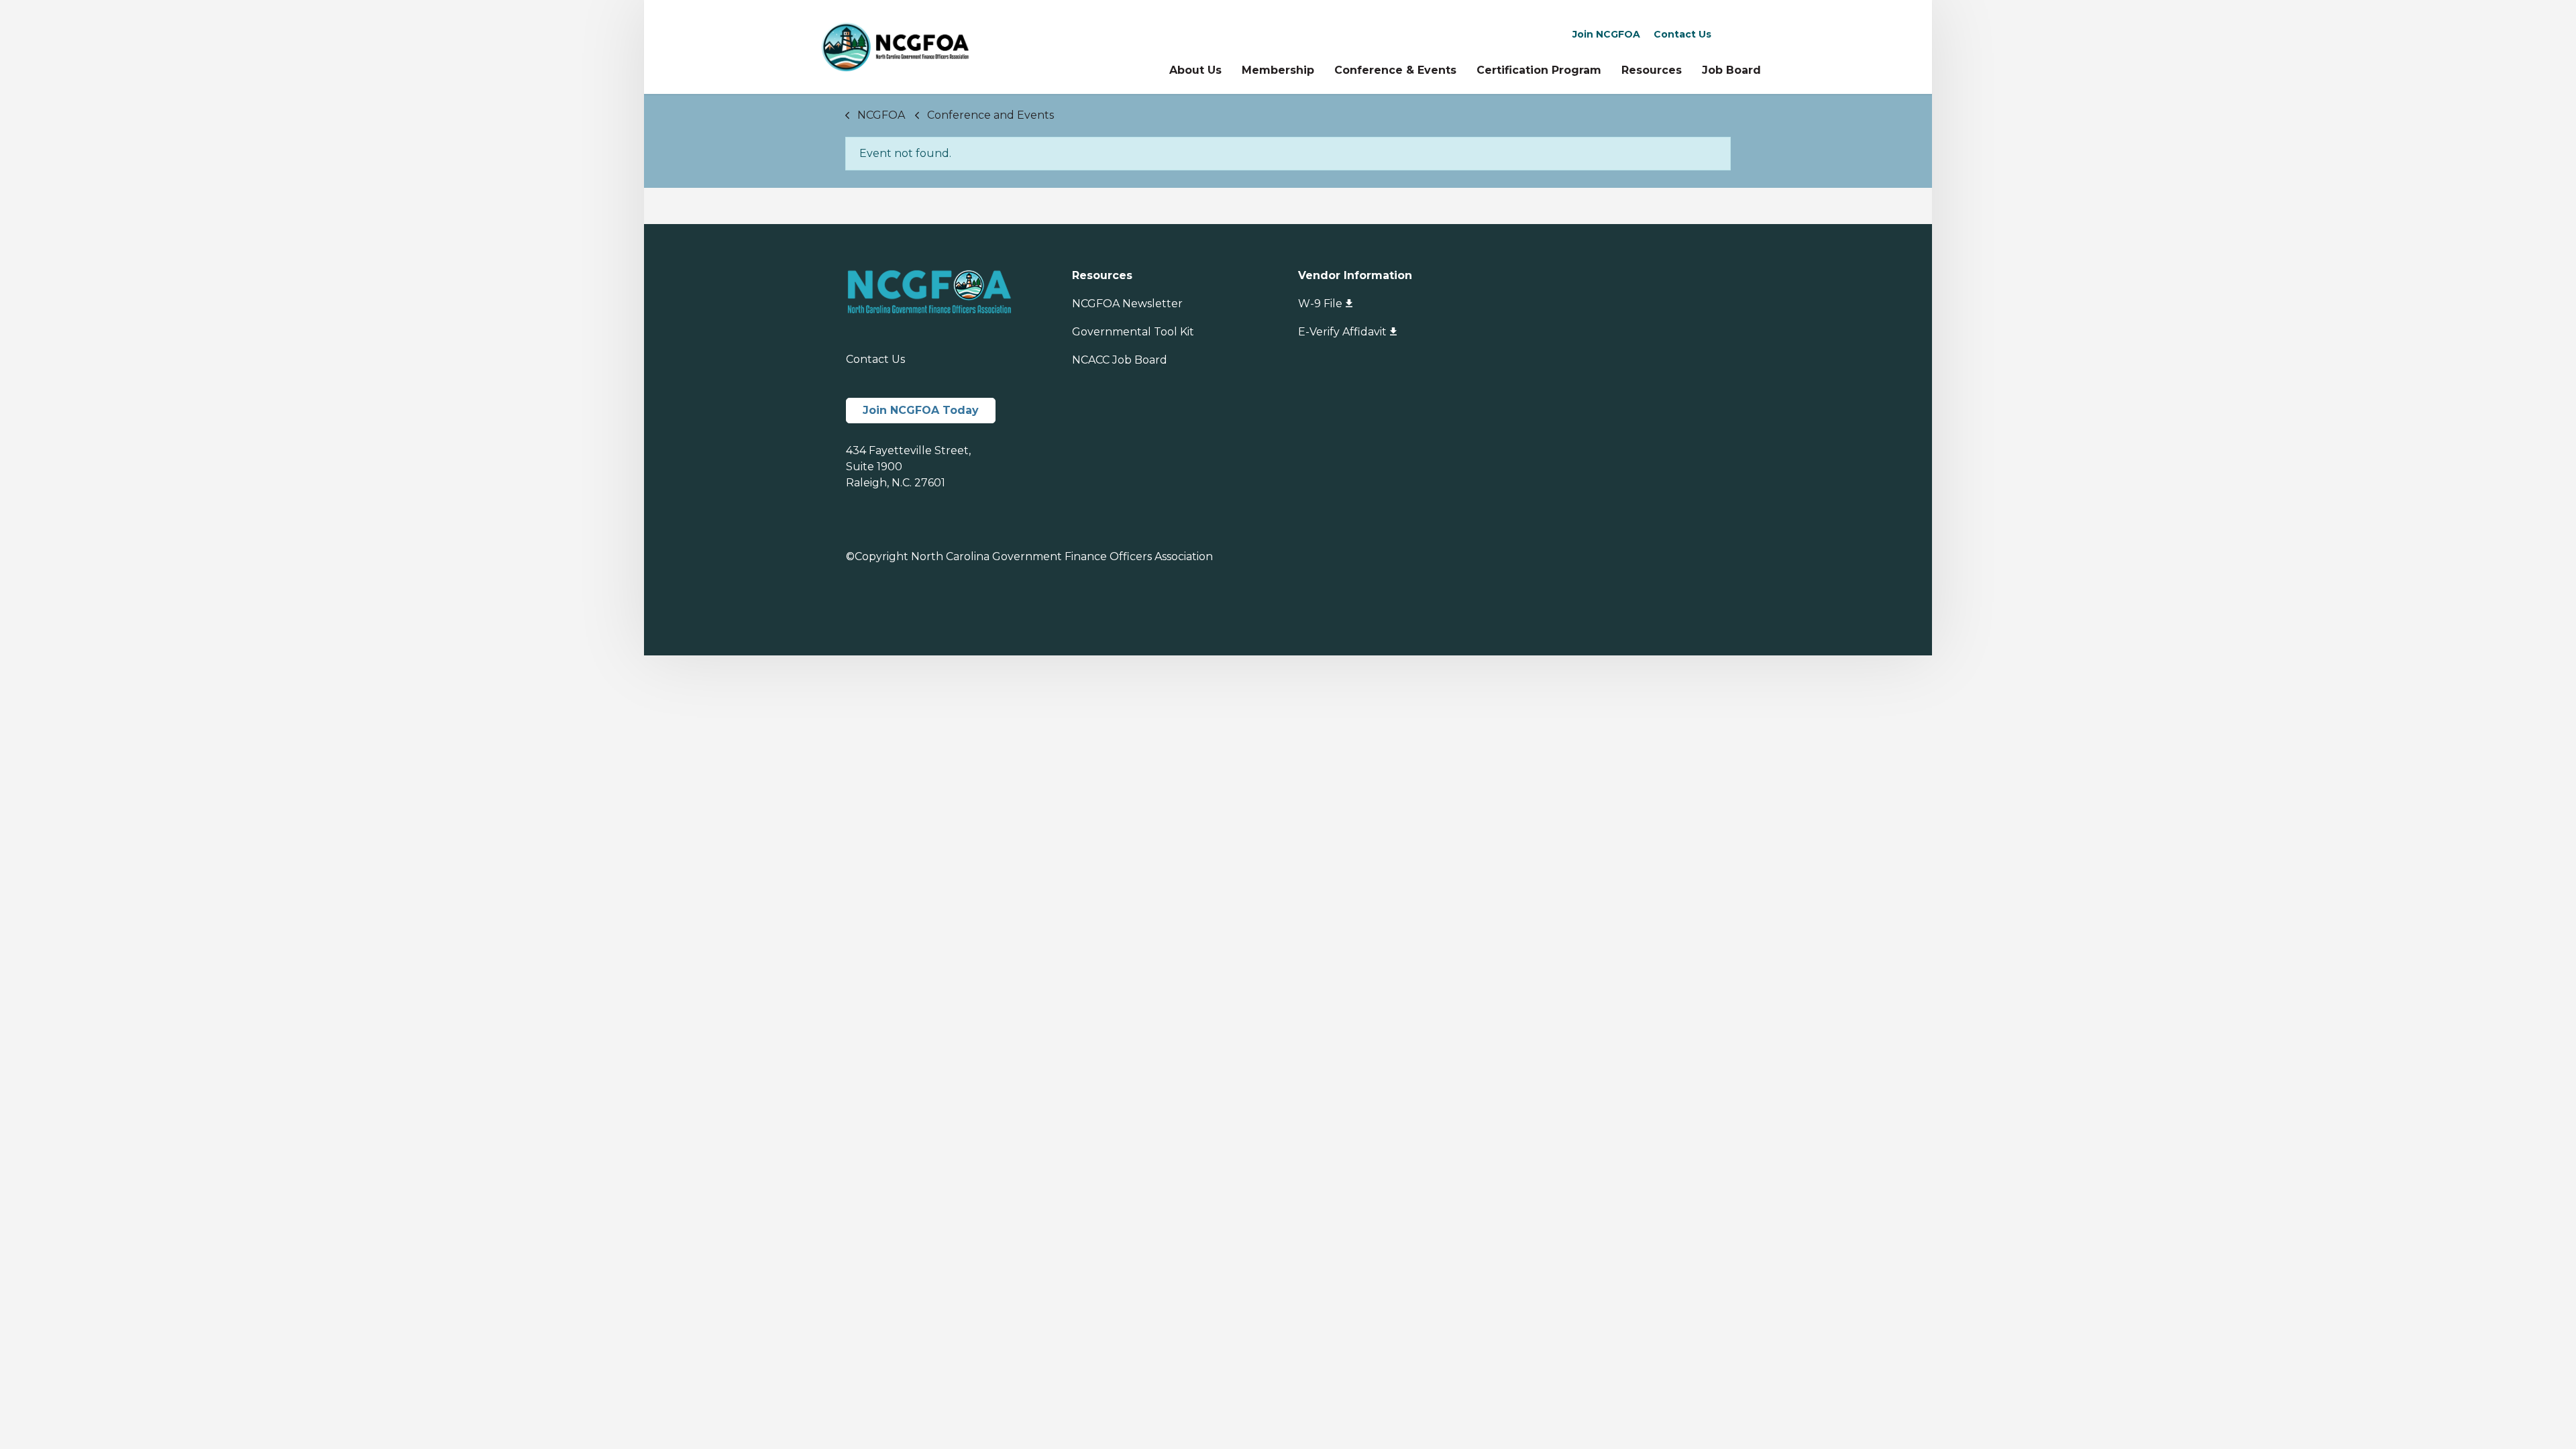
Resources (1652, 70)
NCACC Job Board (1120, 360)
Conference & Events (1395, 70)
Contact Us (1682, 34)
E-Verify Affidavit (1342, 332)
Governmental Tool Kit (1133, 332)
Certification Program (1539, 70)
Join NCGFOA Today (921, 410)
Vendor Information (1355, 275)
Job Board (1731, 70)
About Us (1195, 70)
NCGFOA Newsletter (1127, 304)
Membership (1278, 70)
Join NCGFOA (1606, 34)
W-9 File (1320, 304)
